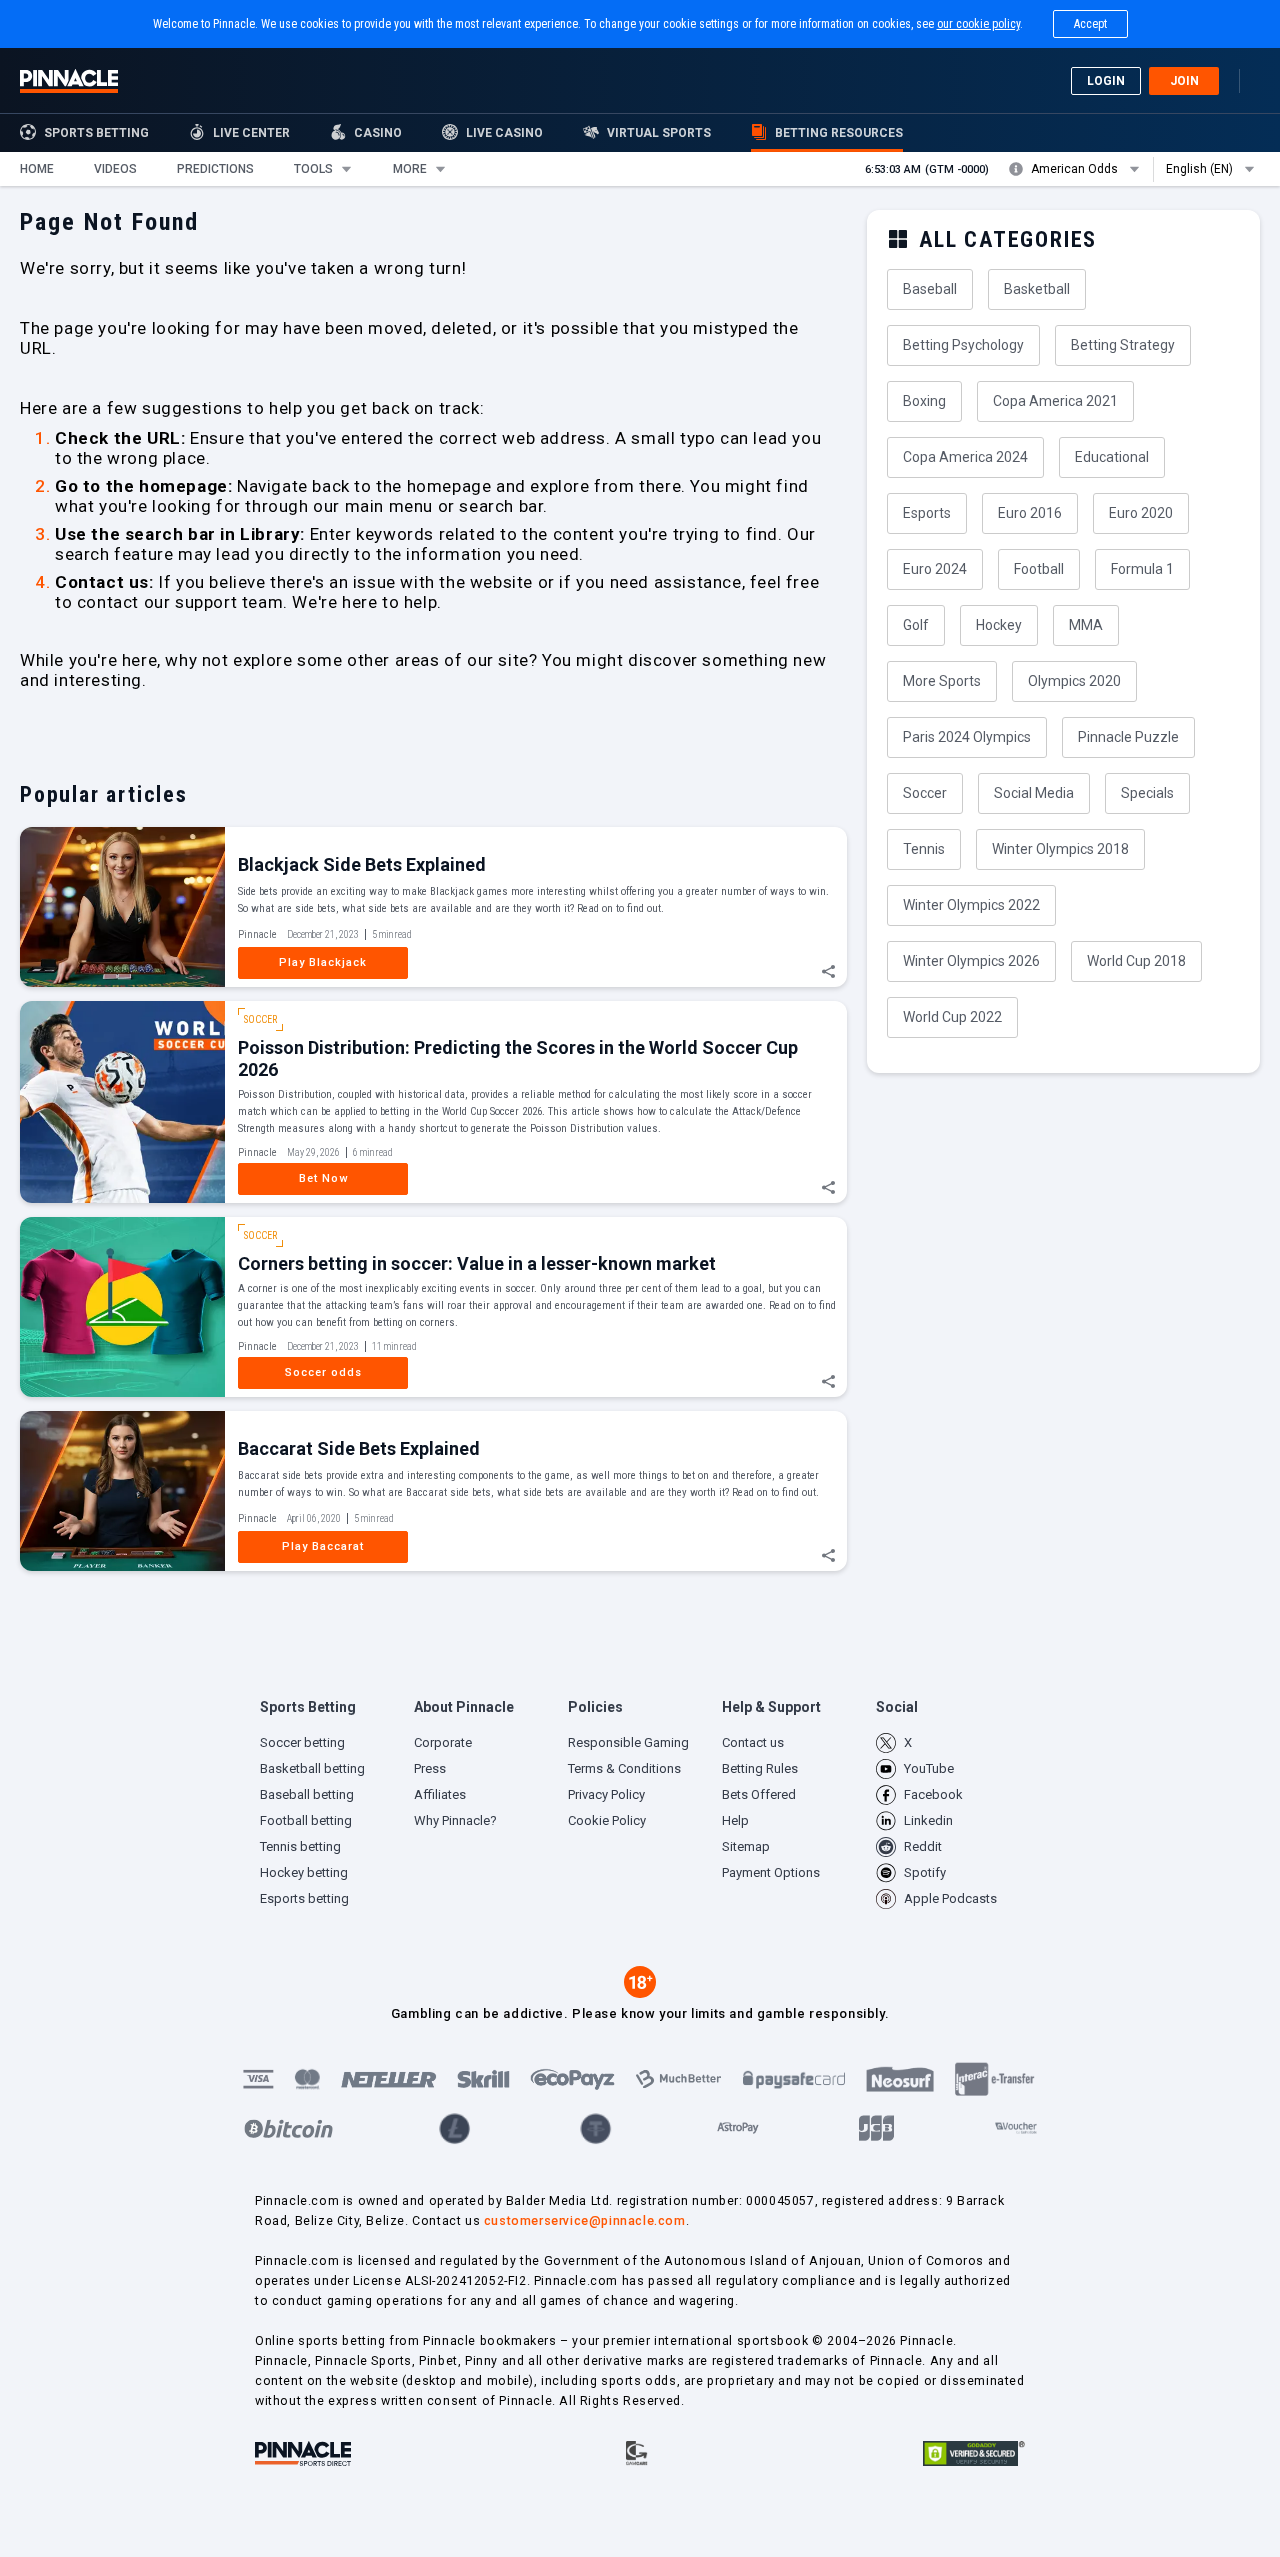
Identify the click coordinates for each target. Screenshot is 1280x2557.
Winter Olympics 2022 (971, 905)
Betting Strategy (1123, 345)
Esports (927, 513)
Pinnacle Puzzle (1128, 737)
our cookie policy (978, 24)
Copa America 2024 (965, 457)
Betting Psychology (963, 345)
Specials (1147, 793)
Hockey (999, 625)
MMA (1086, 625)
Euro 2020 (1141, 513)
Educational (1112, 457)
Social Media (1034, 793)
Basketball (1037, 289)
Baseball (930, 289)
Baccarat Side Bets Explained (359, 1448)
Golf (916, 625)
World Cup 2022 (952, 1017)
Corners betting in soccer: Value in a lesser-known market (477, 1263)
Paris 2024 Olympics (967, 737)
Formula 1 (1142, 569)
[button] (37, 169)
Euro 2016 (1030, 513)
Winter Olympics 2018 (1060, 849)
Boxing (924, 401)
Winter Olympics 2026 (971, 961)
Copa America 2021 (1055, 401)
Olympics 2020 (1074, 681)
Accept (1090, 24)
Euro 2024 (935, 569)
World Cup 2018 (1136, 961)
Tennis (924, 849)
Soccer (925, 793)
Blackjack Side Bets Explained (362, 864)
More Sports (942, 681)
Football (1039, 569)
